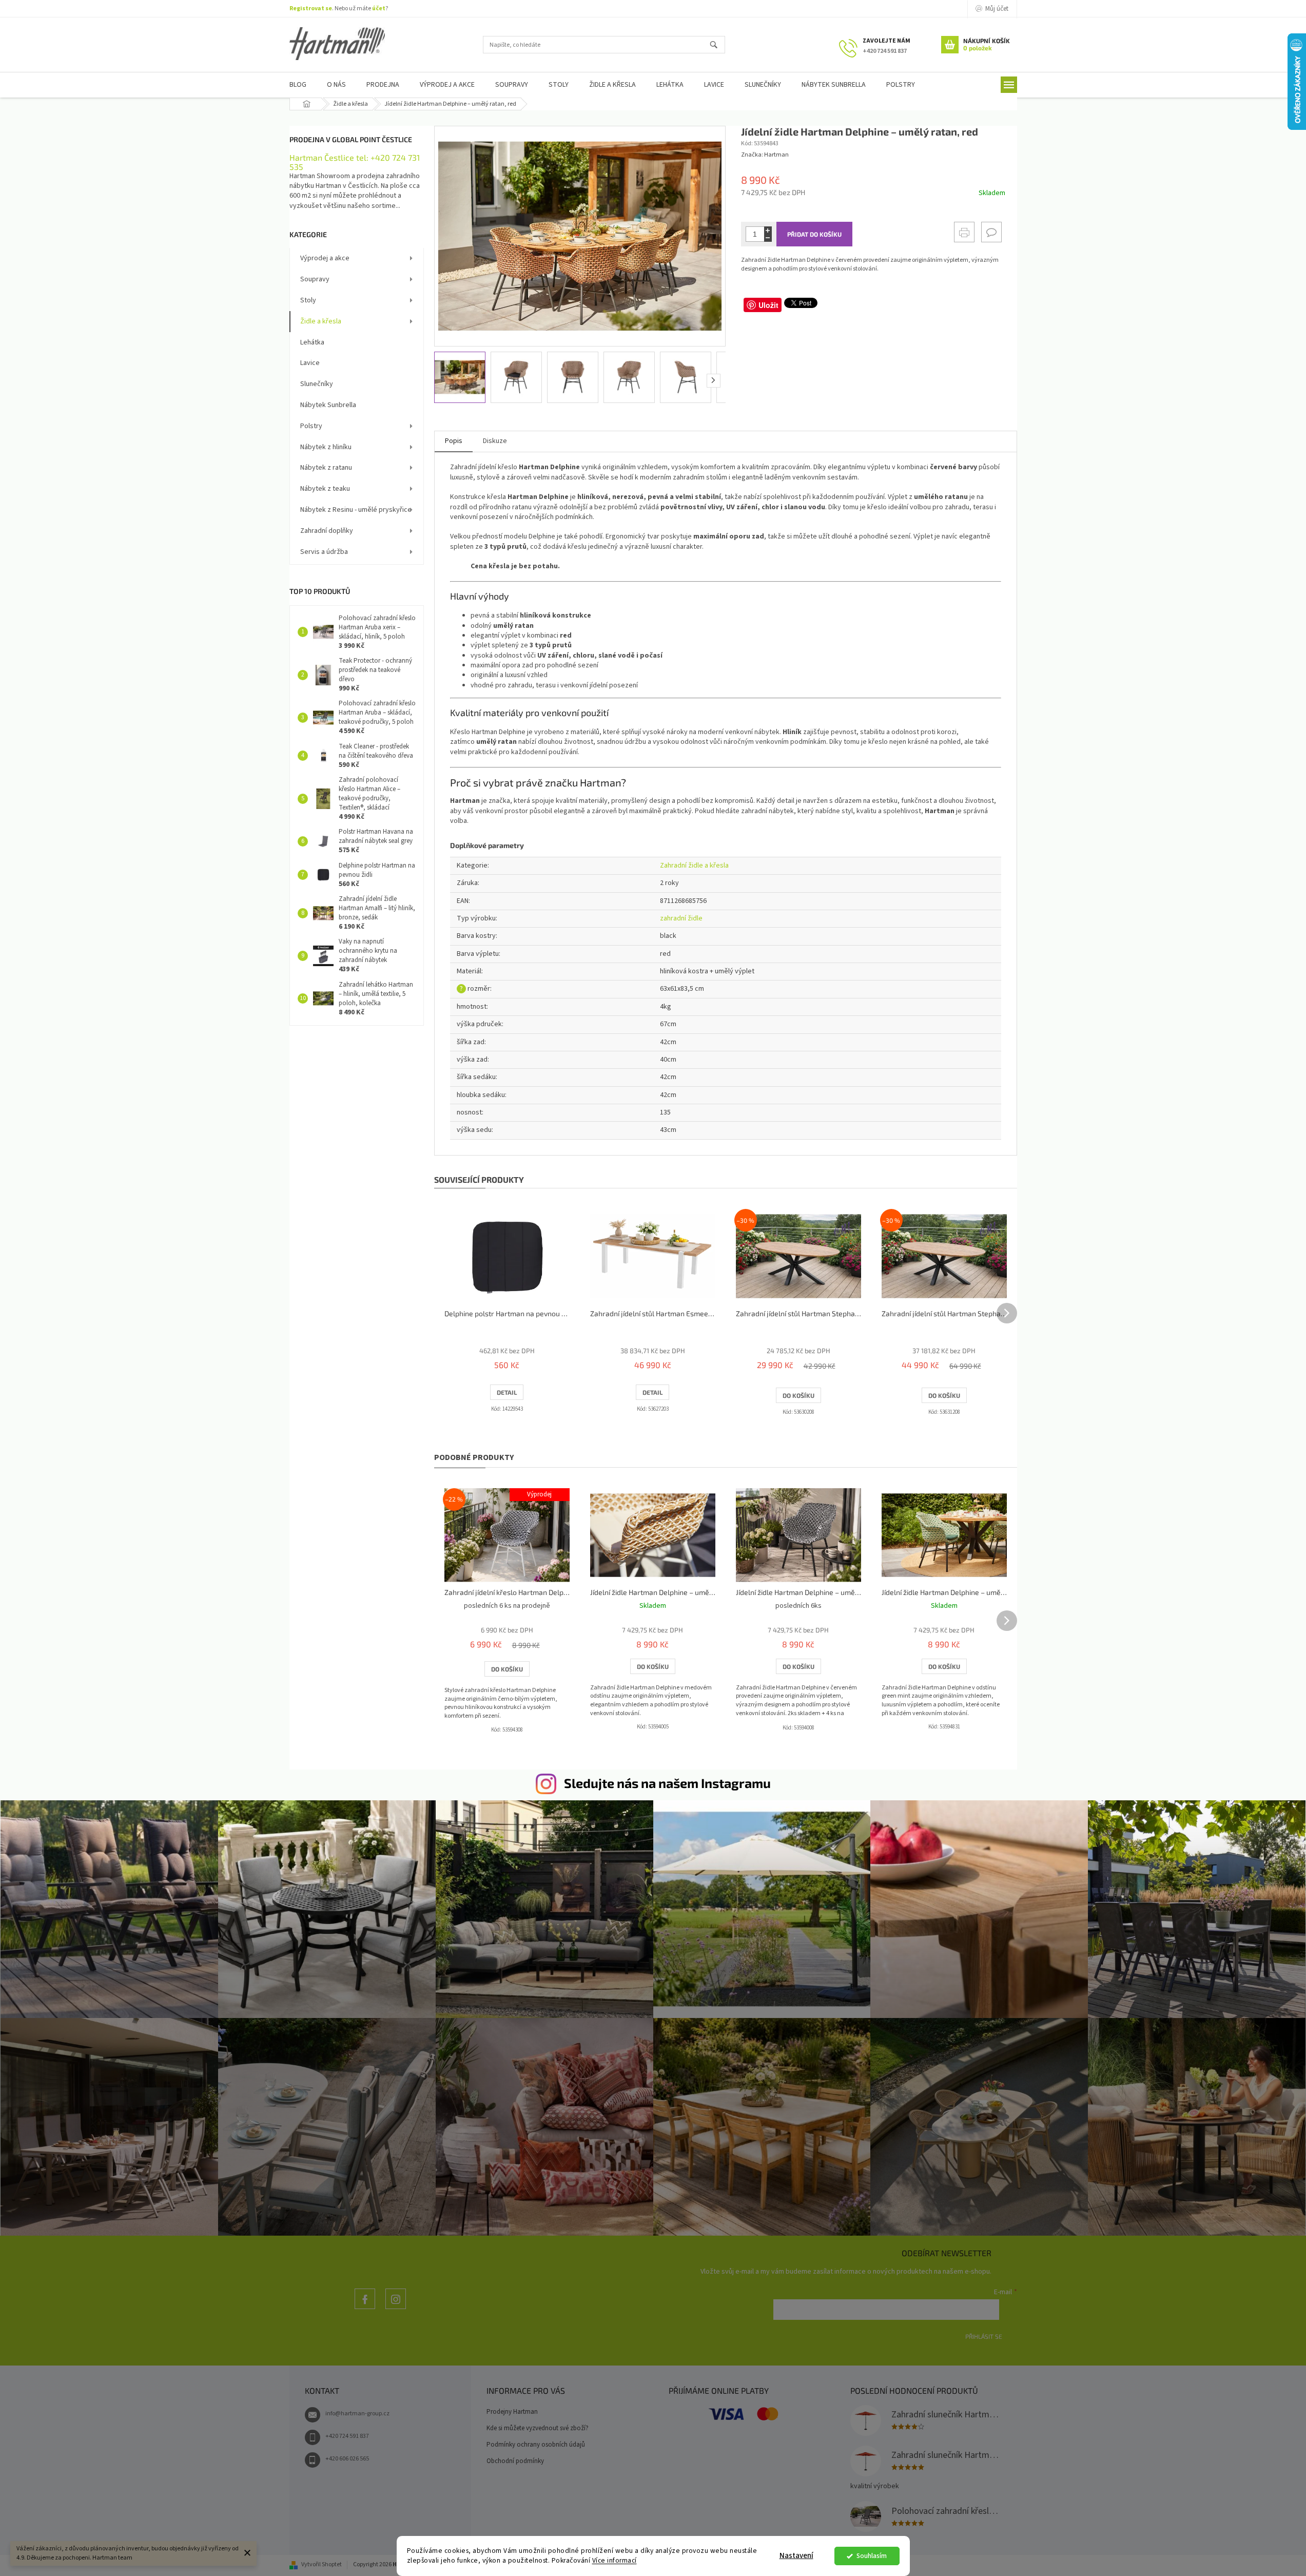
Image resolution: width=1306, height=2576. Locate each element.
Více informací (615, 2560)
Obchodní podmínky (515, 2461)
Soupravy (315, 279)
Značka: (765, 155)
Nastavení (796, 2556)
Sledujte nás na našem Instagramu (667, 1783)
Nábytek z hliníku (326, 447)
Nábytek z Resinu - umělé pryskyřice (356, 510)
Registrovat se (311, 8)
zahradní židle (681, 918)
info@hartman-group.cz (357, 2414)
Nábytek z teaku (325, 489)
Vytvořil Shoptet (321, 2564)
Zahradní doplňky (327, 531)
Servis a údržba (324, 552)
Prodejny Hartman (512, 2412)
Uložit (768, 305)
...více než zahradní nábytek (365, 2309)
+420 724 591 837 (347, 2436)
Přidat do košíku (814, 234)
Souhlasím (872, 2556)
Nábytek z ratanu (326, 468)
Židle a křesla (321, 321)
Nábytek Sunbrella (328, 405)
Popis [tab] (454, 441)
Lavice (310, 363)
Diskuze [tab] (495, 441)
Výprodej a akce (325, 258)
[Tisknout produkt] (964, 232)
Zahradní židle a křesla (694, 866)
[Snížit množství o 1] (768, 238)
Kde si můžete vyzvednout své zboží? (538, 2428)
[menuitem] (298, 85)
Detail (507, 1392)
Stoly (308, 300)
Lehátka (312, 342)
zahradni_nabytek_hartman (396, 2309)
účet (379, 8)
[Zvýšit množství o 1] (768, 230)
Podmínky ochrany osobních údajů (536, 2445)
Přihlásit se (984, 2336)
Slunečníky (317, 384)
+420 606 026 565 (347, 2459)
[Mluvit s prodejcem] (991, 232)
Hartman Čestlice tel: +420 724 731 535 (355, 162)
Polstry (311, 426)
